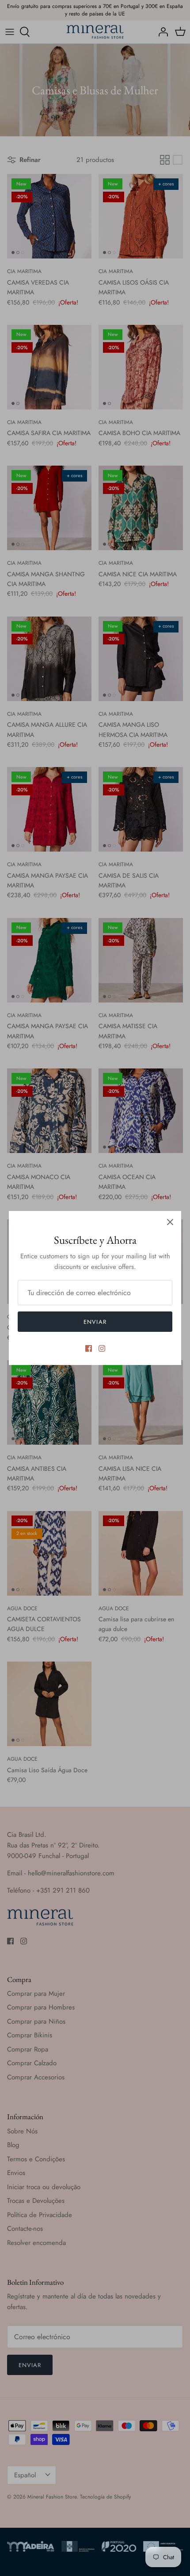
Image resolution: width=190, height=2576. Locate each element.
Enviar (95, 1322)
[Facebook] (89, 1348)
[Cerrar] (170, 1222)
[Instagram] (102, 1348)
